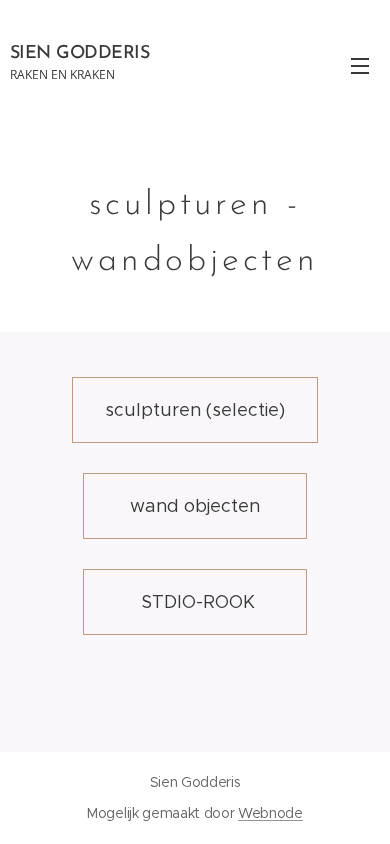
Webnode (270, 813)
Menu (360, 65)
